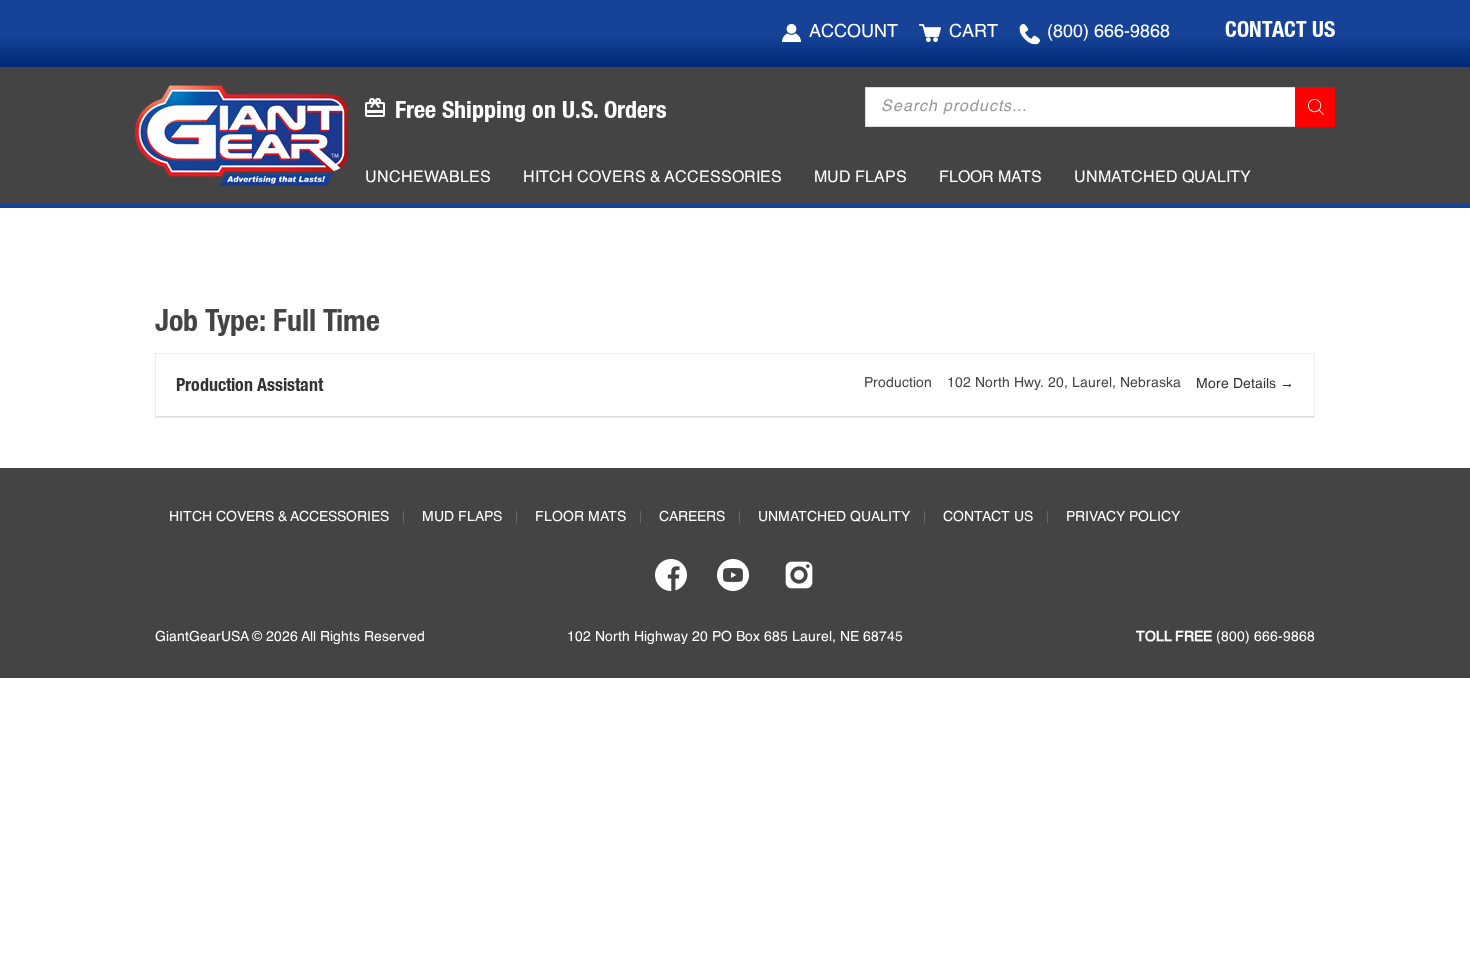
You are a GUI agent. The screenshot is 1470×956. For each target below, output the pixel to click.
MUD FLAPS (462, 517)
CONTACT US (1280, 29)
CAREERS (692, 517)
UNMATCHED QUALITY (834, 517)
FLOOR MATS (580, 517)
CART (973, 32)
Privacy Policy (1123, 517)
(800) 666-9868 (1108, 32)
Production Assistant (249, 384)
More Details (1238, 384)
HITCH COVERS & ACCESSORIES (279, 517)
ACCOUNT (853, 32)
